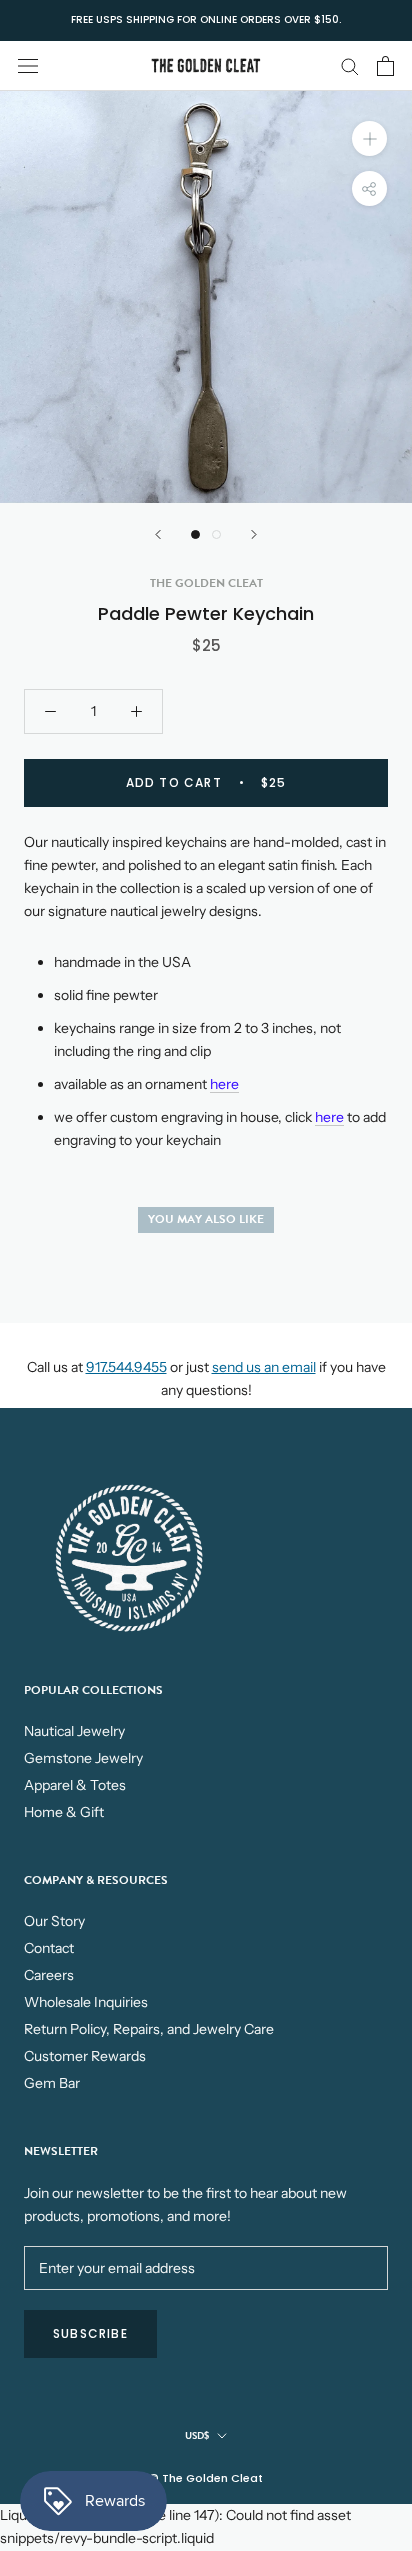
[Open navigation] (28, 65)
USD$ (197, 2435)
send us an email (264, 1367)
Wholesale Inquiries (86, 2002)
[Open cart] (385, 66)
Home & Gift (64, 1812)
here (224, 1084)
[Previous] (158, 534)
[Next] (254, 534)
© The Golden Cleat (206, 2478)
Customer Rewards (85, 2056)
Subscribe (90, 2333)
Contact (49, 1948)
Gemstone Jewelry (83, 1758)
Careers (49, 1975)
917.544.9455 (126, 1367)
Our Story (54, 1921)
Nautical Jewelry (74, 1731)
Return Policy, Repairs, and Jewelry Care (149, 2029)
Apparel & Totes (75, 1785)
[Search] (350, 65)
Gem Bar (52, 2083)
